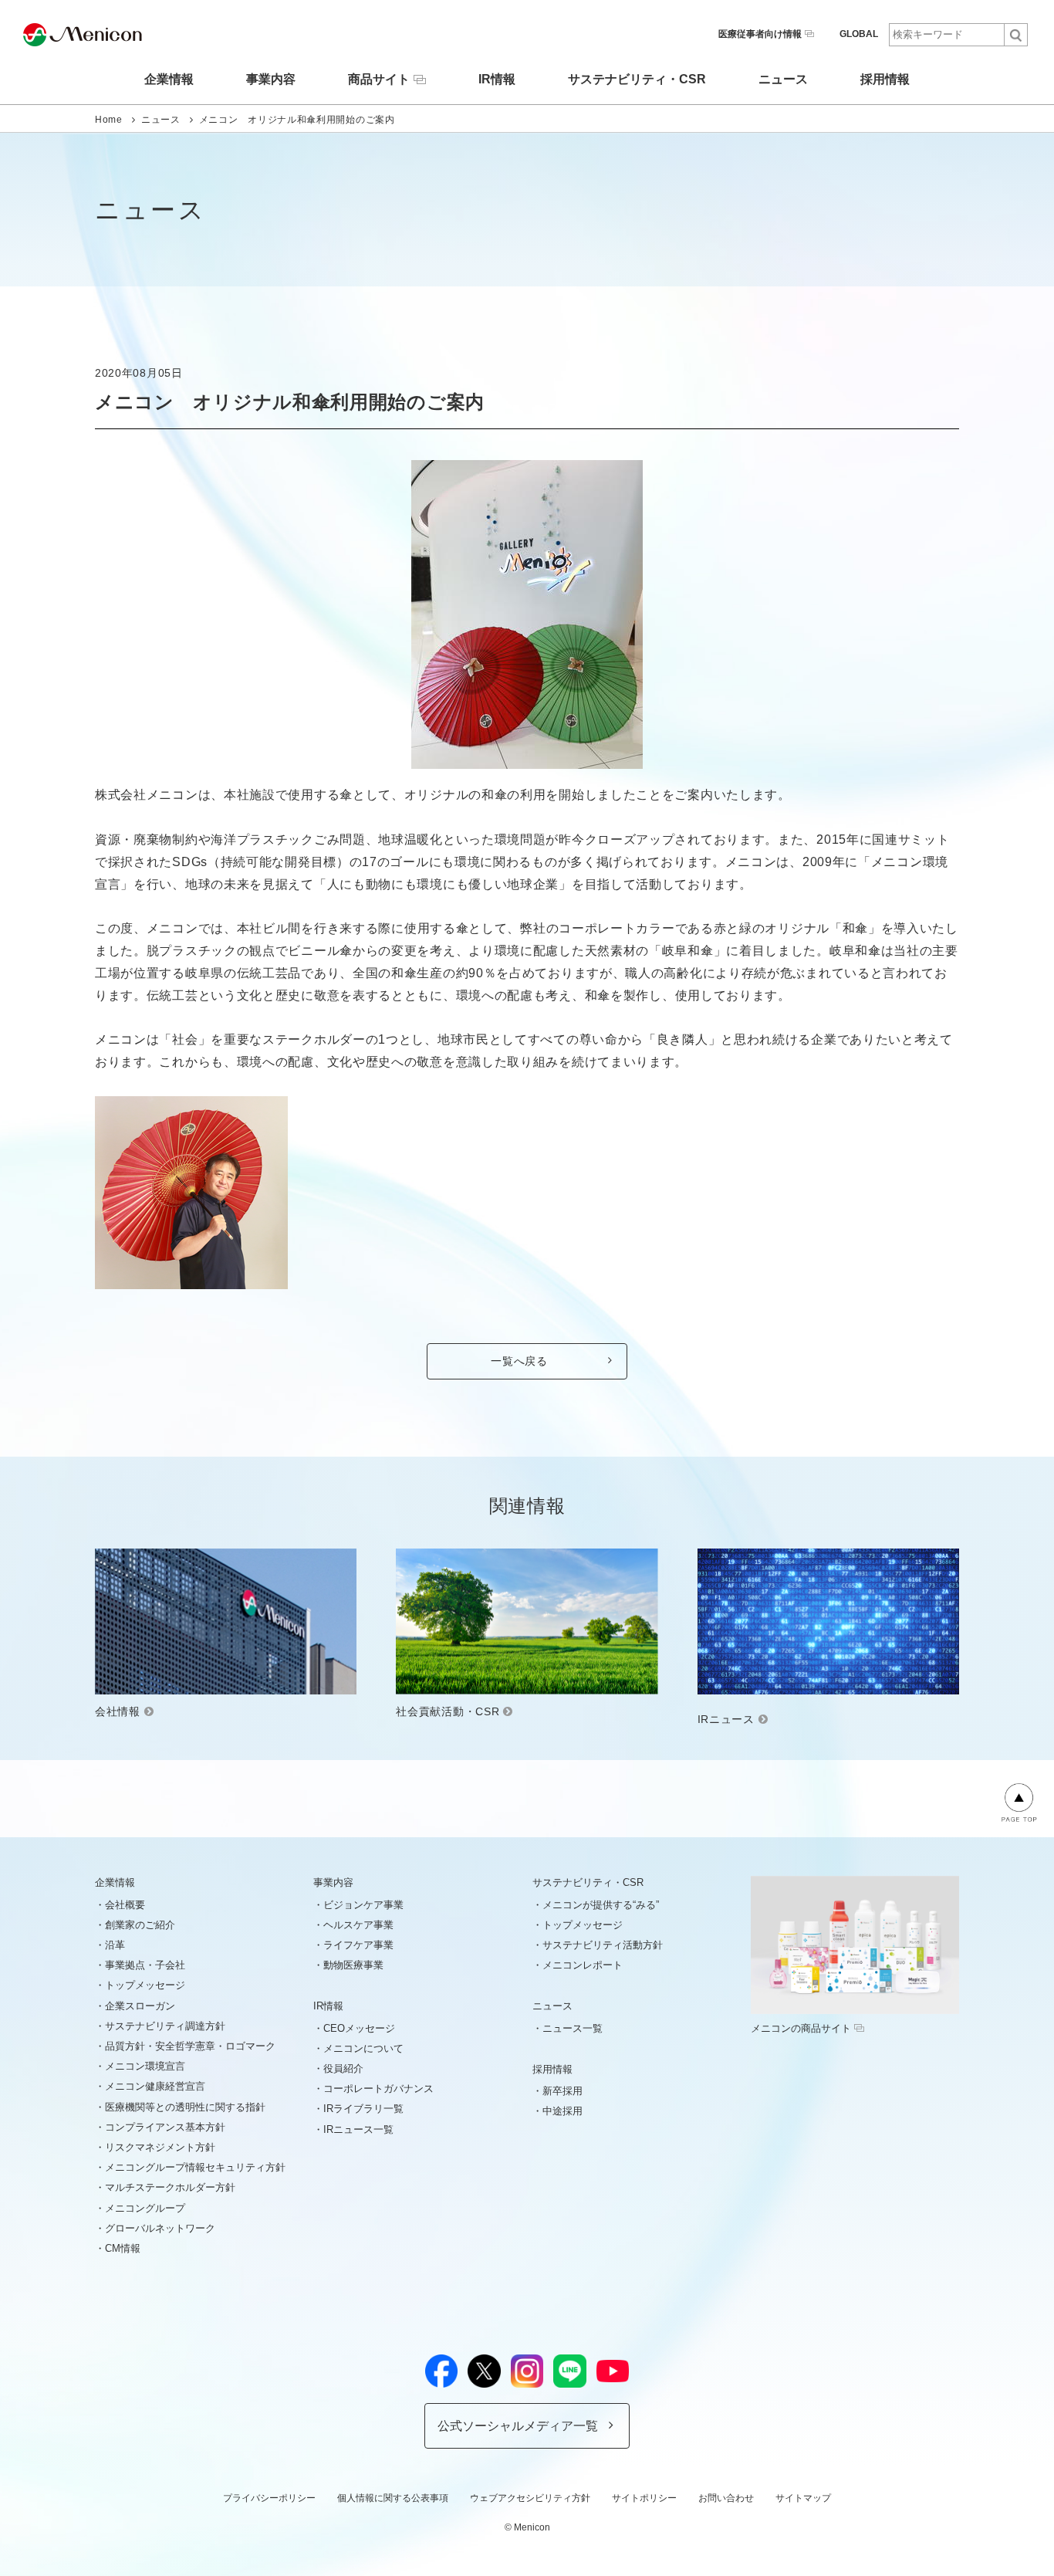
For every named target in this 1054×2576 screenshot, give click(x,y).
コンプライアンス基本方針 (165, 2127)
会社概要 (125, 1905)
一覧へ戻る (519, 1361)
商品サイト (379, 79)
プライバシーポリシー (269, 2498)
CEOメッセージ (359, 2028)
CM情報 (123, 2248)
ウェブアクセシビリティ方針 (530, 2498)
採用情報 (885, 80)
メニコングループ (145, 2208)
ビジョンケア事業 (363, 1905)
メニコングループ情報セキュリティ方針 (195, 2167)
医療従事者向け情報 (760, 34)
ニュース (783, 80)
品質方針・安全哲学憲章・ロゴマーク (190, 2046)
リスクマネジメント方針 (160, 2147)
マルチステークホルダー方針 (170, 2187)
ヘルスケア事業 (358, 1925)
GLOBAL (859, 34)
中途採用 (562, 2111)
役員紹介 (343, 2068)
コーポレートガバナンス (378, 2089)
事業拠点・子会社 (145, 1965)
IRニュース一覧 (358, 2129)
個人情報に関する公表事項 (393, 2498)
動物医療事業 (353, 1965)
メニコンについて (363, 2048)
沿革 (115, 1945)
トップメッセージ (145, 1985)
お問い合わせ (726, 2498)
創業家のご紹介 (140, 1925)
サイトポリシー (644, 2498)
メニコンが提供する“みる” (601, 1905)
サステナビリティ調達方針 (165, 2026)
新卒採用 (562, 2091)
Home (109, 120)
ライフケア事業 (358, 1945)
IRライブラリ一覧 (363, 2109)
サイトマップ (803, 2498)
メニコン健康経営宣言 (155, 2086)
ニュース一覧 (573, 2028)
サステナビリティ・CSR (637, 80)
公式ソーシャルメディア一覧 (518, 2426)
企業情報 (169, 80)
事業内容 (271, 80)
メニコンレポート (583, 1965)
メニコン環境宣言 (145, 2066)
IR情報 (497, 80)
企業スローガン (140, 2006)
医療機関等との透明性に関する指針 (185, 2107)
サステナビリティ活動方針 (603, 1945)
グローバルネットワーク (160, 2228)
